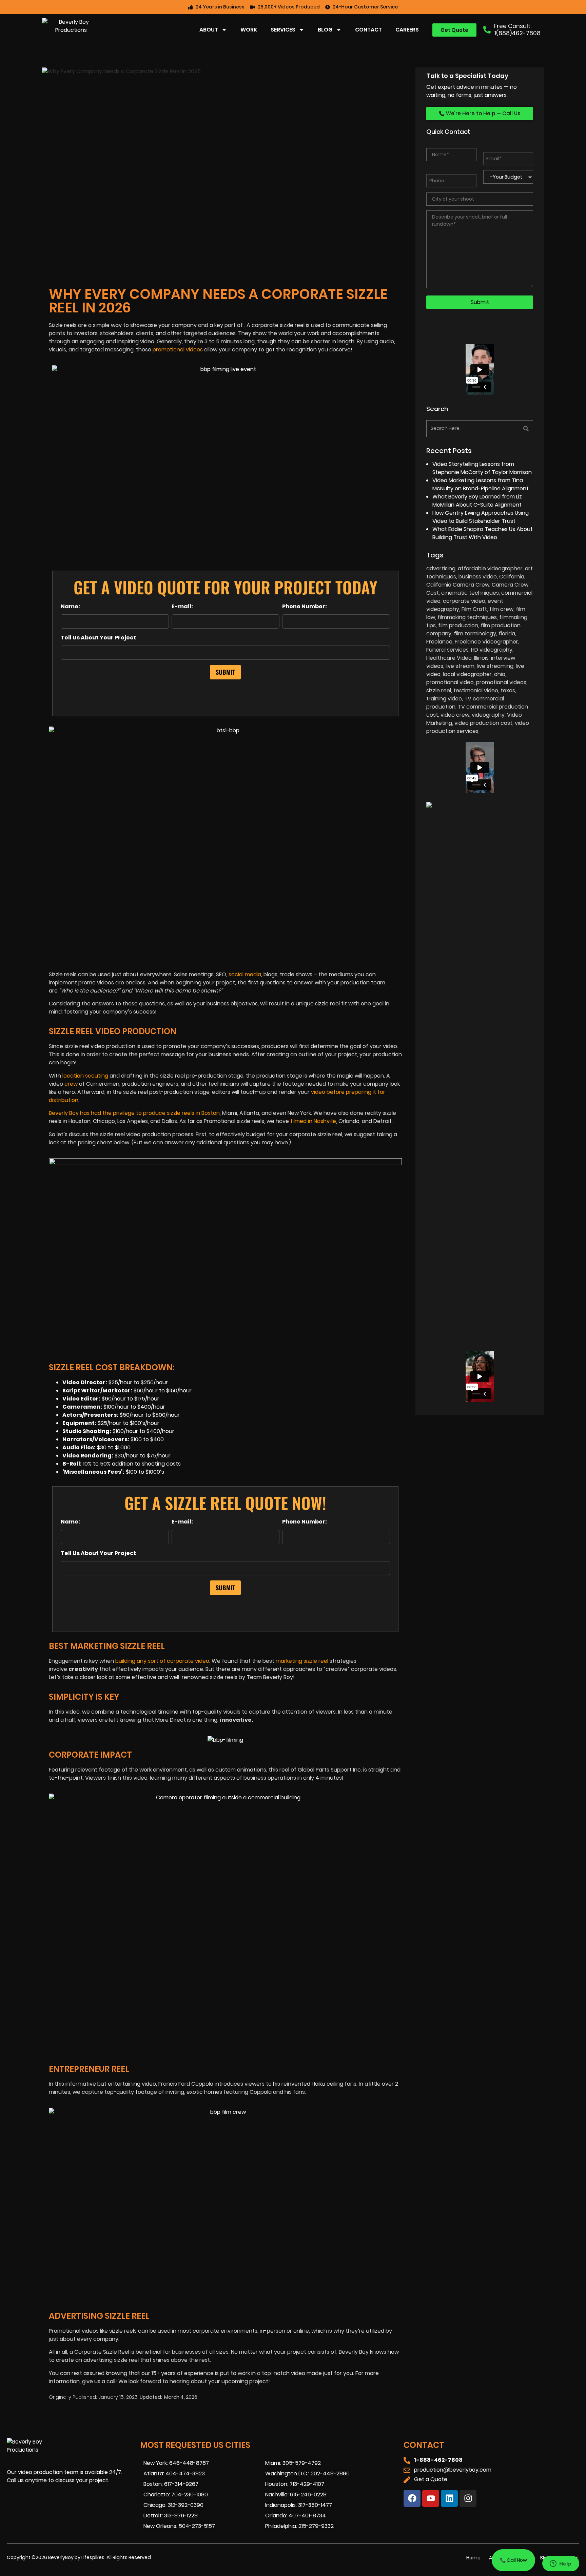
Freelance (439, 642)
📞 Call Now (513, 2560)
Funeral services (447, 650)
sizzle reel (439, 690)
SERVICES (283, 30)
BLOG (325, 30)
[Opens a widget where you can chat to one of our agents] (561, 2564)
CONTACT (368, 30)
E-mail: (182, 607)
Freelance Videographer (486, 642)
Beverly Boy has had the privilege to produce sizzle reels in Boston (134, 1113)
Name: (70, 607)
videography (488, 715)
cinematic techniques (470, 593)
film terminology (475, 633)
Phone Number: (305, 607)
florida (507, 633)
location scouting (85, 1076)
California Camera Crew (458, 585)
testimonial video (476, 690)
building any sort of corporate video (162, 1661)
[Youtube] (431, 2498)
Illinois (481, 658)
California (512, 577)
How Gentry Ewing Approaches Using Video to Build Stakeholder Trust (481, 517)
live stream (460, 666)
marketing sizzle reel (302, 1661)
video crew (455, 715)
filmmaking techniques (467, 617)
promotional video (450, 682)
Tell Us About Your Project (98, 638)
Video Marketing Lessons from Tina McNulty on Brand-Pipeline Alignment (481, 484)
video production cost (483, 723)
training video (444, 699)
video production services (478, 727)
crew (71, 1084)
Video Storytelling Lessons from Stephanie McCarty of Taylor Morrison (482, 468)
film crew (501, 609)
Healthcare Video (449, 658)
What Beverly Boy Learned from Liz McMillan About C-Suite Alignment (477, 501)
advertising (441, 568)
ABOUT (209, 30)
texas (508, 690)
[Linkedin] (449, 2498)
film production (458, 625)
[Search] (507, 429)
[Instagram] (468, 2498)
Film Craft (474, 609)
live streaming (495, 666)
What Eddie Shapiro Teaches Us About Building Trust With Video (483, 533)
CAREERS (407, 30)
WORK (249, 30)
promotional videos (178, 350)
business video (478, 577)
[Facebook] (412, 2498)
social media (245, 974)
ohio (500, 674)
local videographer (467, 674)
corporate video (464, 601)
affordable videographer (490, 568)
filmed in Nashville (313, 1121)
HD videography (492, 650)
